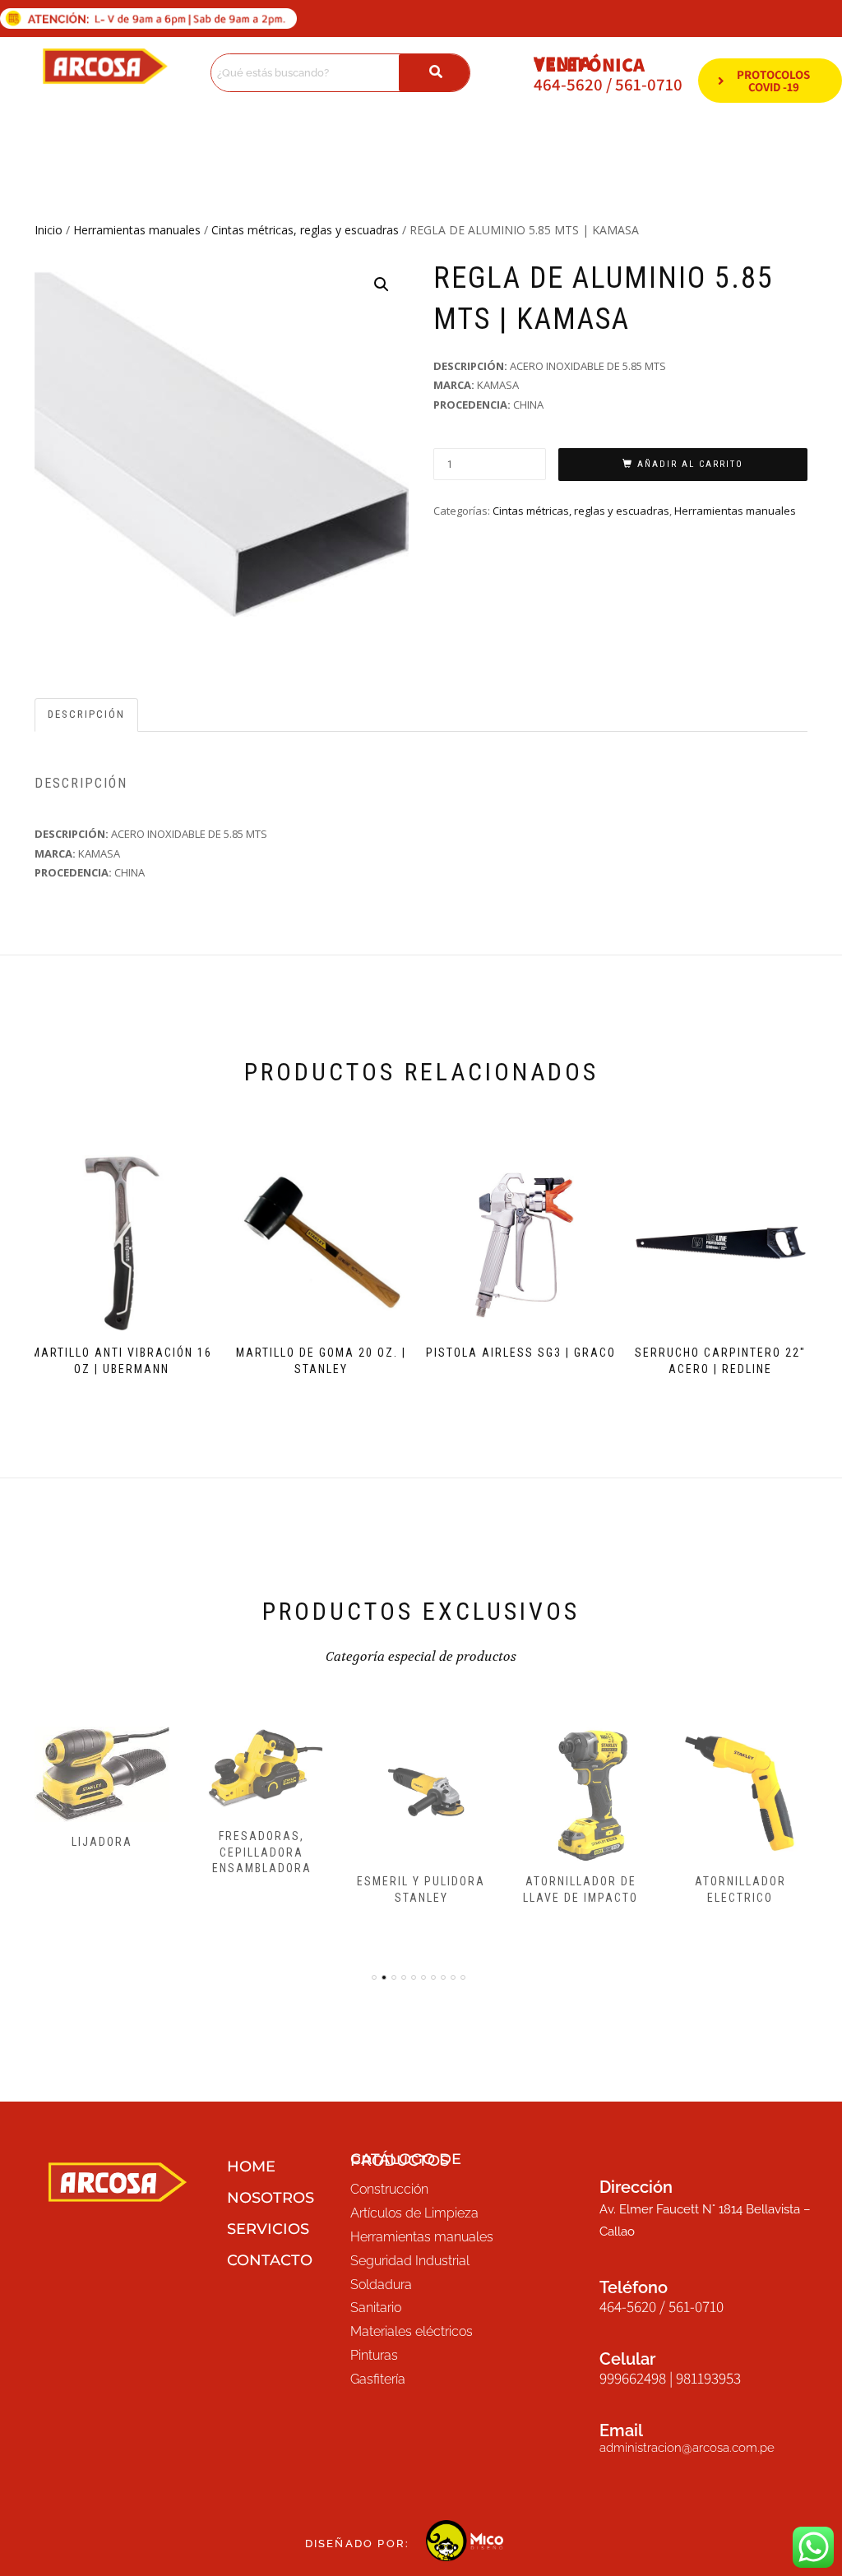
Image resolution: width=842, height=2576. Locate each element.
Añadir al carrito (690, 464)
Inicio (49, 230)
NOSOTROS (271, 2198)
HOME (251, 2167)
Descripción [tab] (86, 714)
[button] (382, 284)
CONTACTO (270, 2260)
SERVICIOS (268, 2229)
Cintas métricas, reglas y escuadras (305, 230)
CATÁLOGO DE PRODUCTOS (406, 2160)
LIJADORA (102, 1842)
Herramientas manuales (137, 230)
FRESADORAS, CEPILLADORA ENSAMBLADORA (262, 1852)
